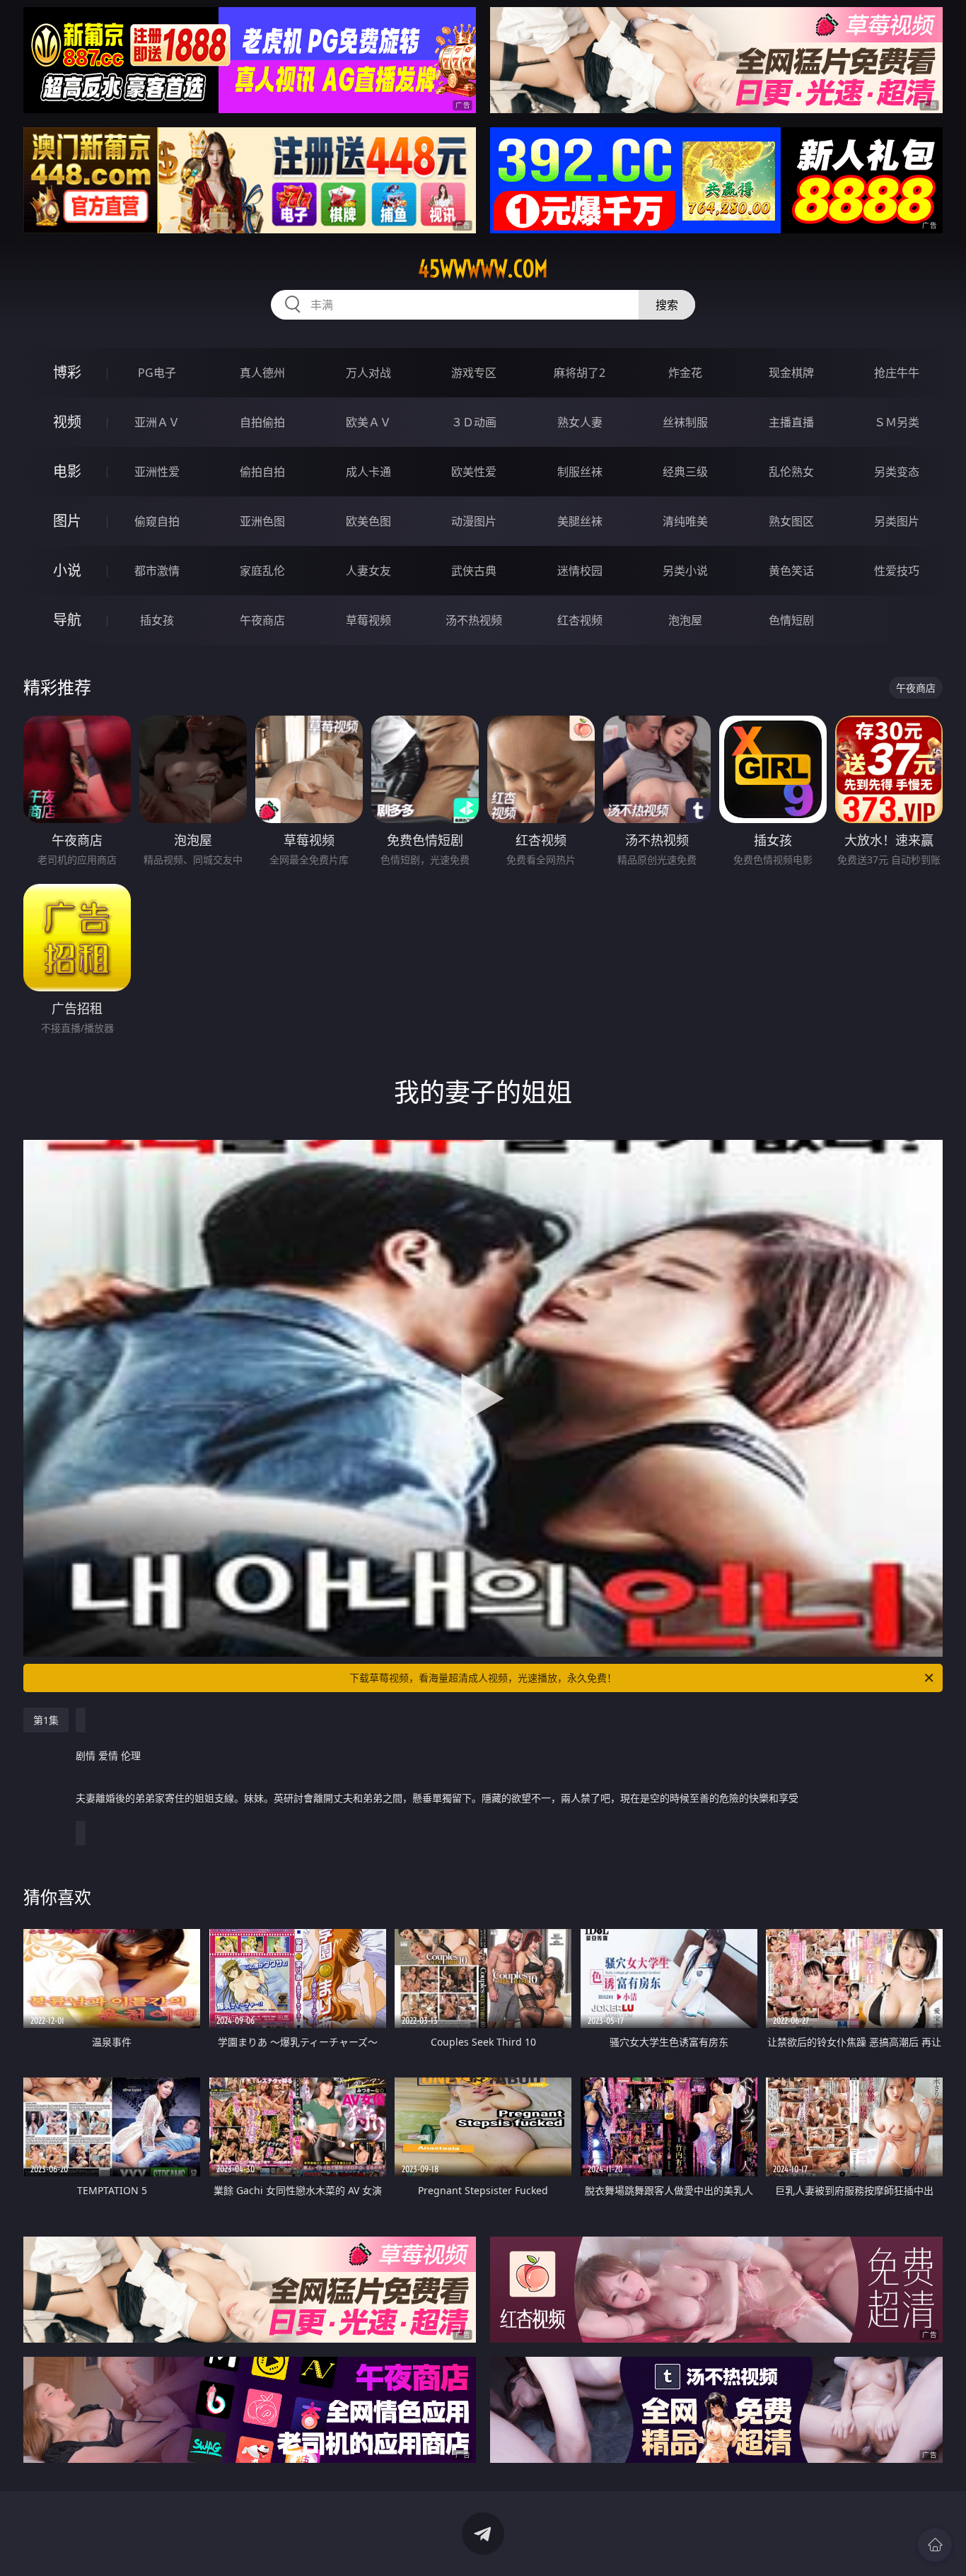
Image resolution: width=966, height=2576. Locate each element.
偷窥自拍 (157, 521)
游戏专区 (474, 373)
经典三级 (685, 472)
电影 (67, 471)
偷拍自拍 (262, 472)
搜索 (667, 305)
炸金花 (685, 373)
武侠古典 (474, 571)
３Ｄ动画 (474, 422)
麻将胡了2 (580, 373)
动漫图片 (474, 521)
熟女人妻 (580, 422)
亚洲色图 (262, 521)
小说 (67, 570)
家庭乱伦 (262, 571)
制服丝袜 (580, 472)
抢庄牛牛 (897, 373)
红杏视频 (580, 620)
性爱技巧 (897, 571)
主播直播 (791, 422)
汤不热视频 (474, 620)
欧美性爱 (474, 472)
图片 (67, 521)
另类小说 (685, 571)
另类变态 (897, 472)
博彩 (67, 372)
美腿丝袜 (580, 521)
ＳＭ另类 (897, 422)
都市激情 (157, 571)
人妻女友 (368, 571)
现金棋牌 (791, 373)
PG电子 (157, 373)
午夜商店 (262, 620)
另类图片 (897, 521)
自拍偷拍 (262, 422)
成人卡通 (368, 472)
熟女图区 (791, 521)
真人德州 (262, 373)
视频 (67, 422)
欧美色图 (368, 521)
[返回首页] (935, 2545)
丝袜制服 (685, 422)
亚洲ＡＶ (157, 422)
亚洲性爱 (157, 472)
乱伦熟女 (791, 472)
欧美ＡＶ (368, 422)
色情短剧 (791, 620)
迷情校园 (580, 571)
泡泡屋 (685, 620)
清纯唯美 (685, 521)
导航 (67, 620)
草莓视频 (368, 620)
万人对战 (368, 373)
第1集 (46, 1720)
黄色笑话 (791, 571)
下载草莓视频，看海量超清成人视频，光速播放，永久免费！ (483, 1678)
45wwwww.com (483, 269)
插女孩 (157, 620)
